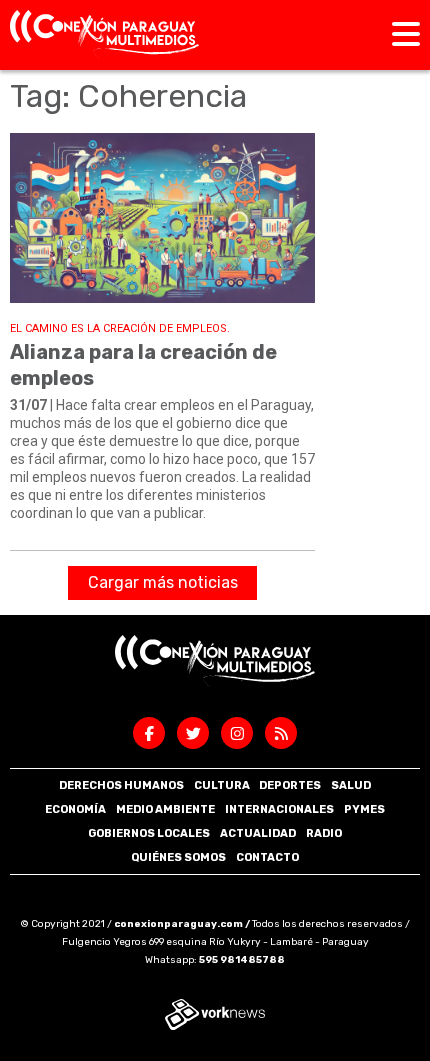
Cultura (222, 785)
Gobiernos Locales (149, 833)
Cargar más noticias (163, 582)
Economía (75, 809)
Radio (324, 833)
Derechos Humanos (121, 785)
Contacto (267, 857)
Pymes (364, 809)
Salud (351, 785)
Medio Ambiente (165, 809)
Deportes (290, 785)
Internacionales (279, 809)
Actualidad (258, 833)
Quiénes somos (178, 857)
